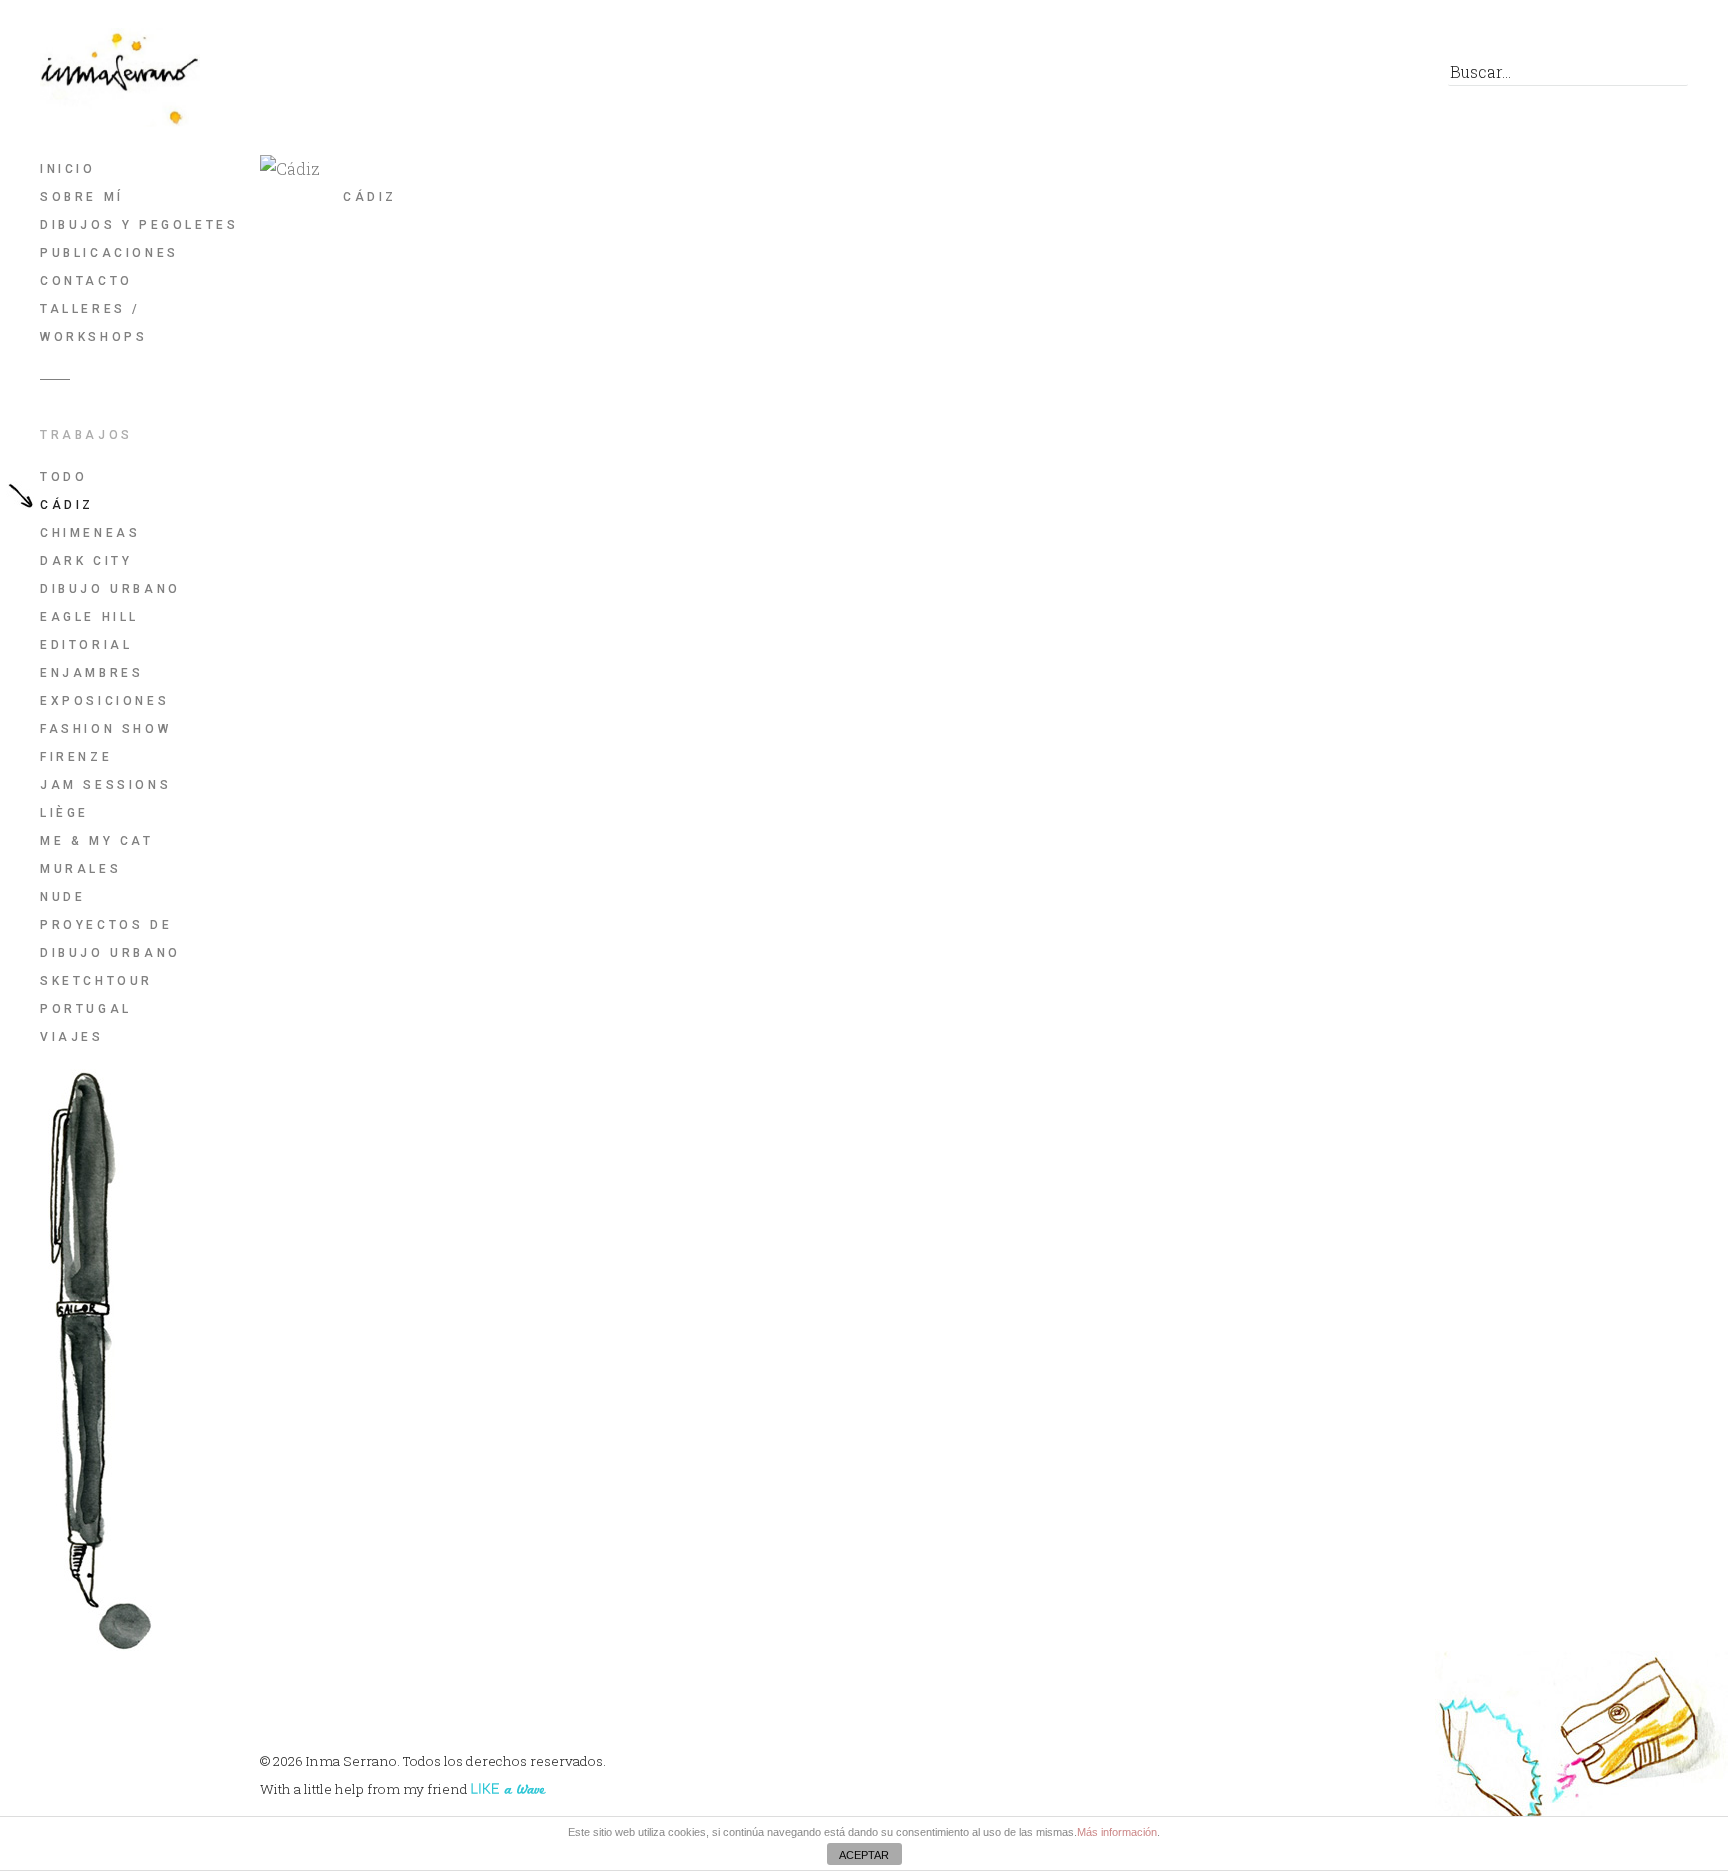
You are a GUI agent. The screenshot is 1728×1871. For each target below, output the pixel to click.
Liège (64, 813)
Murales (80, 869)
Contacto (86, 281)
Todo (63, 477)
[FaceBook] (1250, 77)
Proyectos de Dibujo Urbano (110, 939)
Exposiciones (104, 701)
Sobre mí (82, 197)
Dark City (86, 561)
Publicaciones (109, 253)
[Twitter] (1295, 77)
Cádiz (67, 505)
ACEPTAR (864, 1855)
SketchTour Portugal (96, 995)
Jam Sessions (105, 785)
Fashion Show (105, 729)
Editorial (86, 645)
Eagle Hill (89, 617)
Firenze (76, 757)
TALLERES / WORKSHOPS (93, 323)
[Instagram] (1385, 77)
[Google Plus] (1340, 77)
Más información (1117, 1832)
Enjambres (91, 673)
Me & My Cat (97, 841)
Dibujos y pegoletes (139, 225)
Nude (62, 897)
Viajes (72, 1037)
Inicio (68, 169)
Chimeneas (90, 533)
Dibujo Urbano (110, 589)
